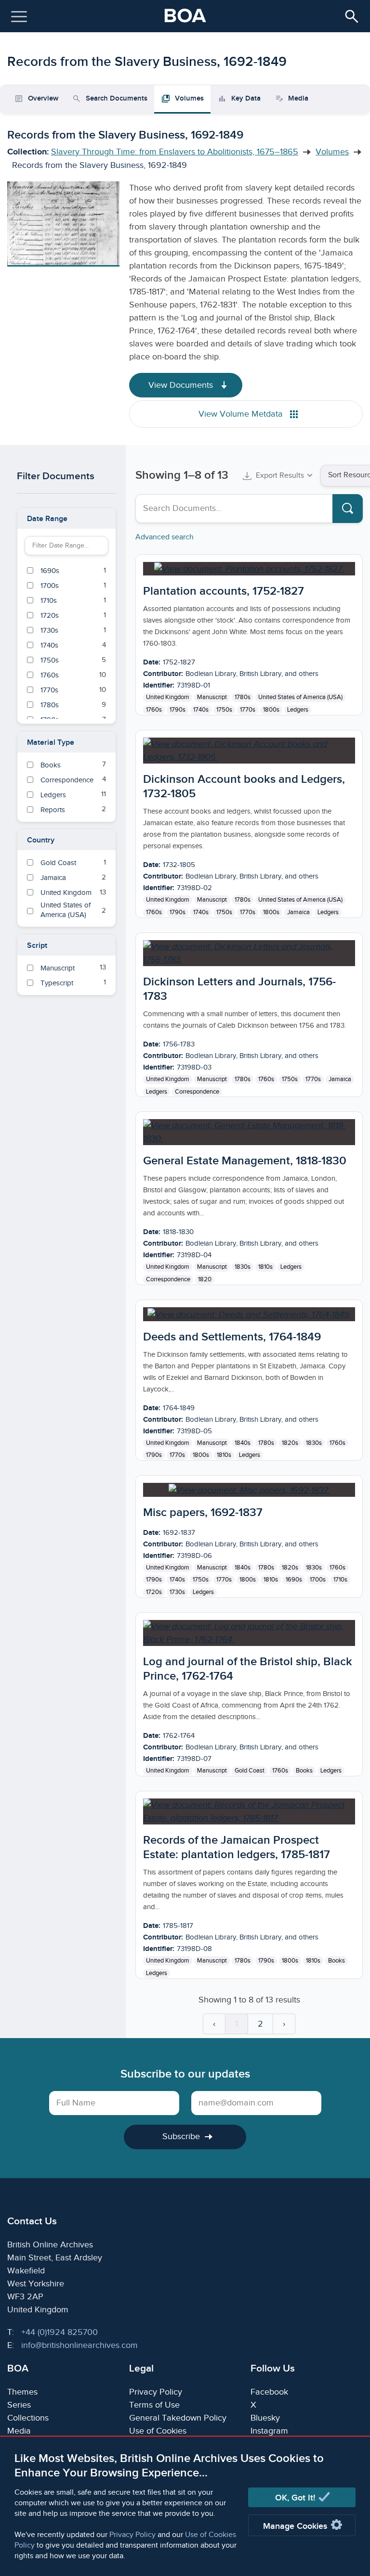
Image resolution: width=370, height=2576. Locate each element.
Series (19, 2405)
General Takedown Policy (178, 2418)
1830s (243, 1267)
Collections (28, 2418)
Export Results (280, 476)
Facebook (269, 2392)
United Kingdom (168, 697)
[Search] (348, 509)
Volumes (332, 152)
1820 (205, 1279)
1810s (265, 1267)
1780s (243, 697)
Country (41, 840)
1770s (248, 710)
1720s (154, 1592)
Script (37, 946)
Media (19, 2431)
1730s (177, 1592)
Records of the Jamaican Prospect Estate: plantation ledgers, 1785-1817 (237, 1847)
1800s (271, 710)
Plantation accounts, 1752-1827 (224, 591)
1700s (318, 1580)
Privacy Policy (132, 2535)
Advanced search (165, 537)
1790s (178, 710)
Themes (22, 2392)
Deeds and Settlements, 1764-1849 (232, 1337)
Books (304, 1771)
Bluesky (265, 2418)
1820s (290, 1443)
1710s (340, 1580)
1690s (294, 1580)
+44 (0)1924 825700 (59, 2332)
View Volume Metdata (242, 414)
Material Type (51, 743)
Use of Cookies (158, 2431)
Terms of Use (154, 2405)
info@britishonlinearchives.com (79, 2345)
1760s (154, 710)
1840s (243, 1443)
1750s (224, 710)
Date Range (47, 519)
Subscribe (181, 2136)
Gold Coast (250, 1771)
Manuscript (212, 697)
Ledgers (298, 710)
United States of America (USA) (300, 697)
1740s (201, 710)
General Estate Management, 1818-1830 (245, 1161)
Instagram (269, 2431)
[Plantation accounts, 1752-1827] (249, 569)
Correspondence (197, 1092)
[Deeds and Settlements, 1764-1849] (249, 1314)
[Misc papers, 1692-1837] (249, 1490)
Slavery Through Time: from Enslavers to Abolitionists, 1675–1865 (175, 152)
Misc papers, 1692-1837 (203, 1512)
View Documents (182, 385)
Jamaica (298, 912)
